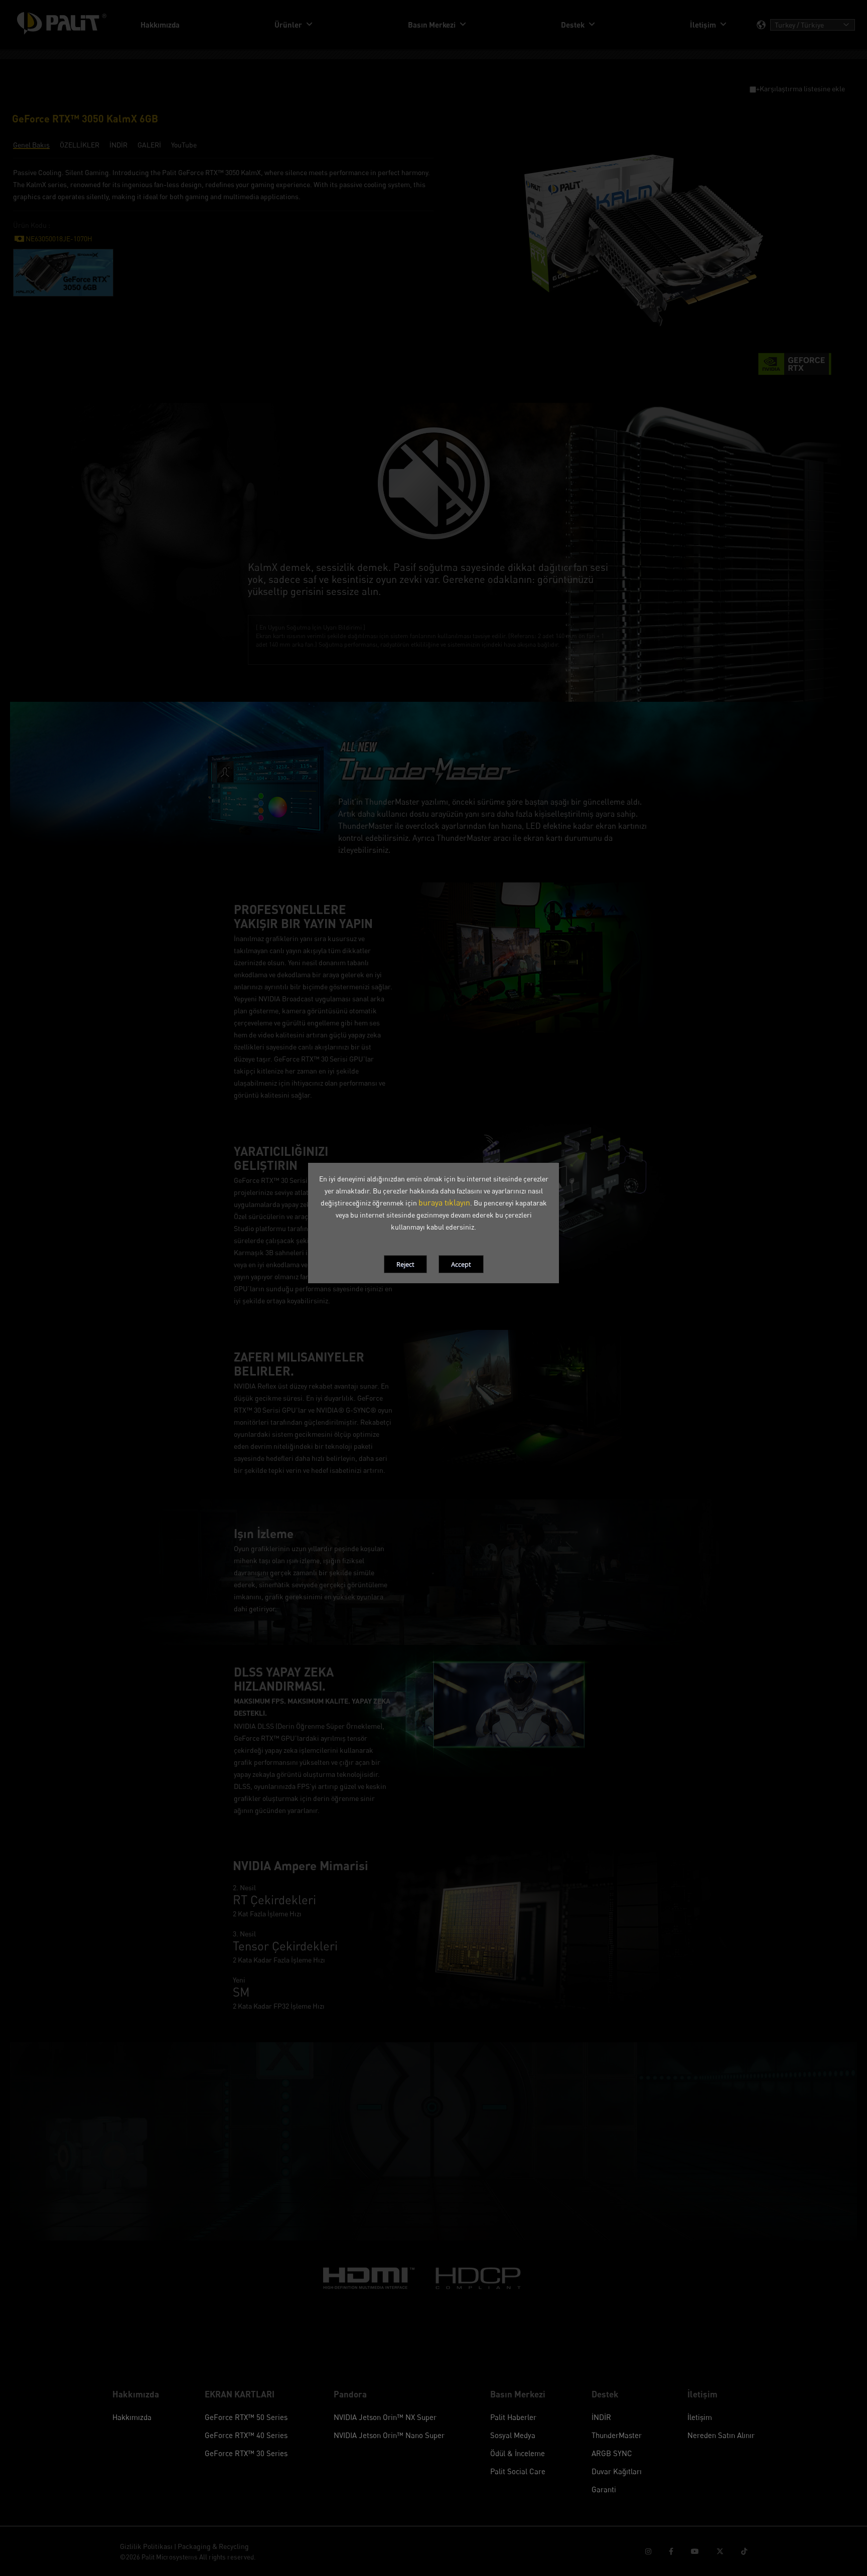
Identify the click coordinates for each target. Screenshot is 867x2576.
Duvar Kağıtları (617, 2471)
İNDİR (601, 2417)
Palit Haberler (513, 2417)
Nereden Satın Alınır (721, 2435)
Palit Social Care (518, 2471)
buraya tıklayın (444, 1202)
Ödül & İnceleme (518, 2453)
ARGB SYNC (612, 2453)
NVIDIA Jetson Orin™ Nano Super (389, 2435)
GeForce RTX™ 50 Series (246, 2417)
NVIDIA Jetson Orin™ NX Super (385, 2417)
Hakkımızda (132, 2417)
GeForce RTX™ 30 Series (246, 2453)
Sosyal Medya (513, 2435)
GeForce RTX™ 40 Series (246, 2435)
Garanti (604, 2489)
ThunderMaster (617, 2435)
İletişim (700, 2417)
